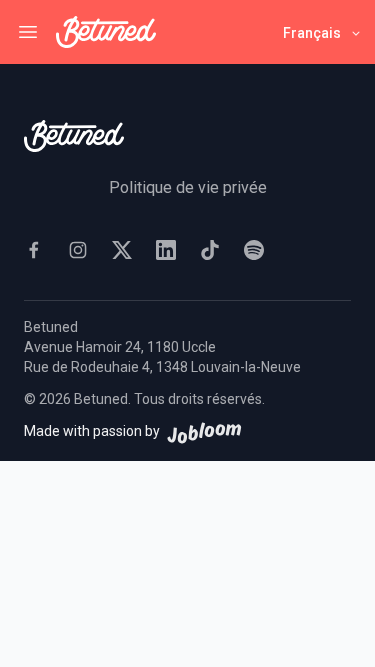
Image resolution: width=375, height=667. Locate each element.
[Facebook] (34, 250)
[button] (323, 32)
